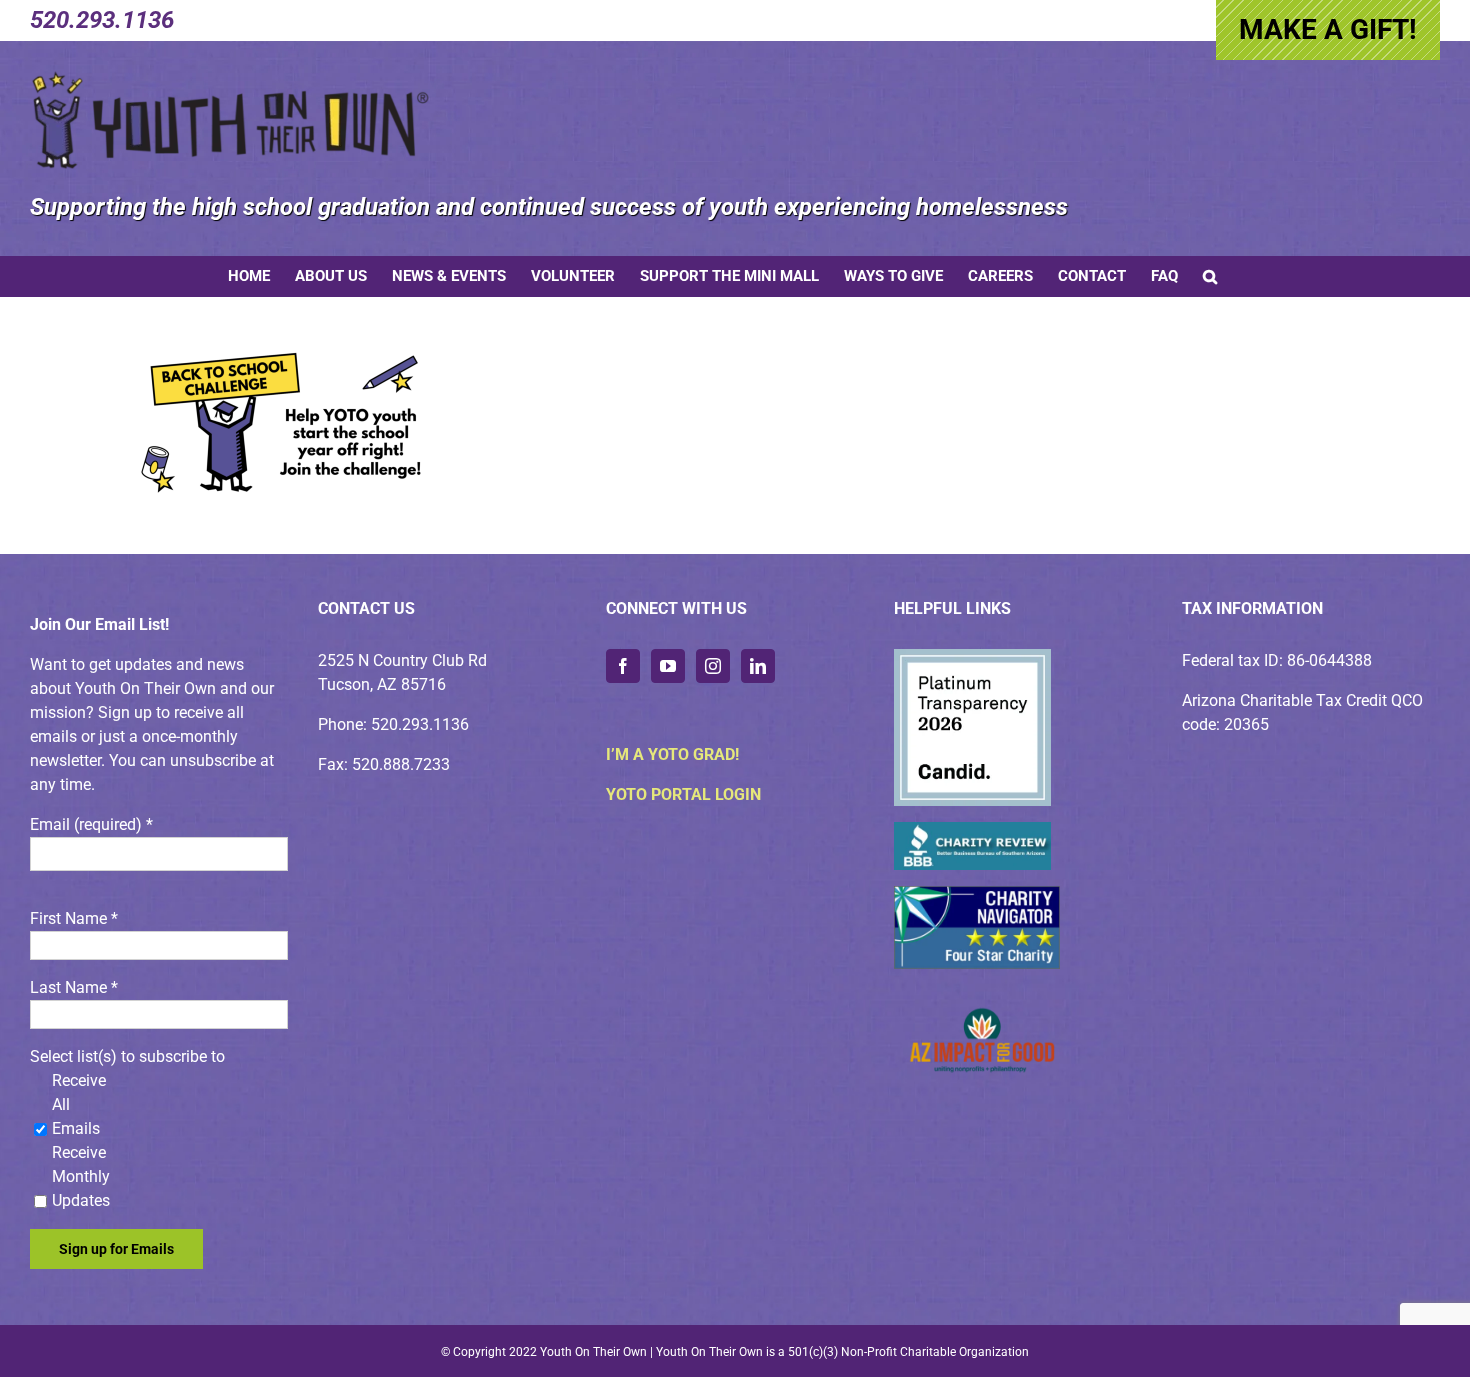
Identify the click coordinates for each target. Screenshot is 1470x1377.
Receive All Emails (79, 1104)
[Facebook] (623, 666)
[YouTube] (668, 666)
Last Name (74, 987)
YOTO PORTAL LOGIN (683, 794)
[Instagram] (713, 666)
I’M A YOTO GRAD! (672, 754)
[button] (1210, 276)
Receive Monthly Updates (81, 1176)
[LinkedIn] (758, 666)
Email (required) (91, 824)
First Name (74, 918)
